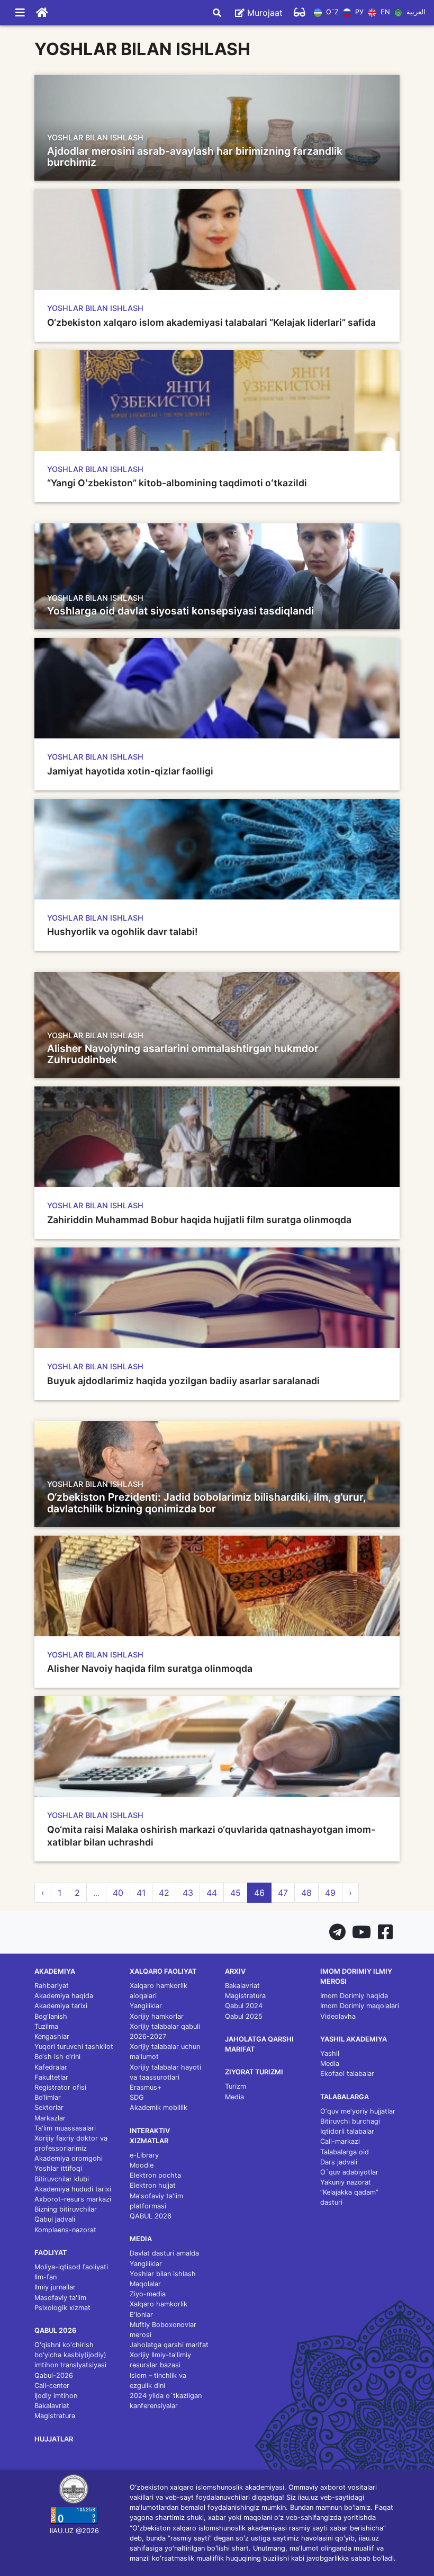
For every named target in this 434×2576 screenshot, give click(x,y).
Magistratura (55, 2416)
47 (283, 1893)
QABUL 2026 (151, 2216)
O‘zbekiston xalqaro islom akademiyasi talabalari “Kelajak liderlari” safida (211, 322)
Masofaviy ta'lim (60, 2298)
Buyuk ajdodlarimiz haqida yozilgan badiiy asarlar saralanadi (183, 1381)
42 (164, 1893)
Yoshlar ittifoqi (58, 2168)
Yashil (330, 2053)
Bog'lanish (51, 2016)
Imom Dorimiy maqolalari (360, 2006)
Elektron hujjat (153, 2185)
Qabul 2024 (244, 2006)
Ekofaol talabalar (347, 2074)
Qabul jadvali (55, 2219)
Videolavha (338, 2016)
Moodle (142, 2165)
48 (306, 1893)
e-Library (144, 2155)
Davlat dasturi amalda (164, 2253)
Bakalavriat (52, 2406)
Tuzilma (46, 2026)
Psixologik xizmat (62, 2308)
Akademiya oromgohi (69, 2158)
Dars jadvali (339, 2162)
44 (212, 1893)
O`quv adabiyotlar (349, 2172)
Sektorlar (49, 2107)
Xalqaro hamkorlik (159, 2304)
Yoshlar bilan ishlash (163, 2274)
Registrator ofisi (60, 2087)
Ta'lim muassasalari (65, 2128)
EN (384, 12)
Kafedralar (51, 2067)
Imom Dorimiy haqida (354, 1996)
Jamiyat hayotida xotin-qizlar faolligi (130, 771)
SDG (137, 2097)
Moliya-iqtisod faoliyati (71, 2267)
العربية (415, 12)
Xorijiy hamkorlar (157, 2016)
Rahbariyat (52, 1986)
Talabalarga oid (345, 2152)
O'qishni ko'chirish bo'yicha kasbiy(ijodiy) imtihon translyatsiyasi (70, 2355)
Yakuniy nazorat (346, 2182)
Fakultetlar (51, 2077)
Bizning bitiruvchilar (66, 2209)
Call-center (52, 2386)
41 (141, 1893)
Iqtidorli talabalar (347, 2131)
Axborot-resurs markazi (73, 2199)
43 (188, 1893)
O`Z (331, 12)
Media (234, 2097)
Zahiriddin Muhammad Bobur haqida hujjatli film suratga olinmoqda (199, 1220)
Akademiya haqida (64, 1996)
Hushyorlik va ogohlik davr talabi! (122, 932)
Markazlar (50, 2118)
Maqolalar (145, 2284)
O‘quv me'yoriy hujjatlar (358, 2111)
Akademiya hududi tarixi (73, 2189)
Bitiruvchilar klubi (62, 2179)
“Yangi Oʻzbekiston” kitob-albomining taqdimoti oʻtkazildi (177, 483)
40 (118, 1893)
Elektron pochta (155, 2175)
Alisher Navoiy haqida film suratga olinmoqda (150, 1668)
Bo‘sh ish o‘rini (57, 2057)
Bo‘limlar (48, 2097)
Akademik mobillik (159, 2107)
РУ (358, 12)
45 (236, 1893)
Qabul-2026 (54, 2376)
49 (330, 1893)
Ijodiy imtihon (56, 2396)
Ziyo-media (148, 2294)
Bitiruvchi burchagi (350, 2121)
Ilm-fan (46, 2277)
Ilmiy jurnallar (55, 2287)
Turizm (236, 2086)
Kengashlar (52, 2036)
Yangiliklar (146, 2006)
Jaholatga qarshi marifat (169, 2345)
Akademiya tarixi (61, 2006)
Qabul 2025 (244, 2016)
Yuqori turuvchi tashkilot (74, 2047)
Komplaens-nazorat (65, 2230)
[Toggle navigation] (20, 13)
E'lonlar (141, 2315)
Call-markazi (340, 2141)
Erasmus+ (146, 2087)
